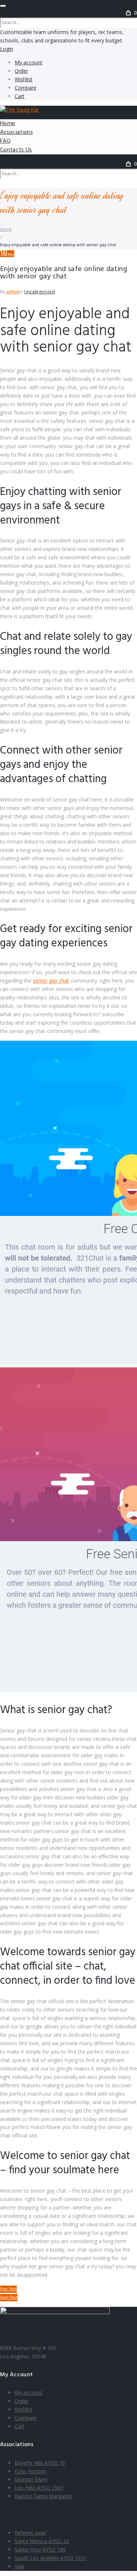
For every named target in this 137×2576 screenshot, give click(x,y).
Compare (26, 88)
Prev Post (8, 2289)
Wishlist (24, 79)
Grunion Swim (31, 2479)
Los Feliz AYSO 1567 (39, 2488)
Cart (20, 96)
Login (7, 49)
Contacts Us (16, 150)
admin (13, 292)
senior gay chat (51, 981)
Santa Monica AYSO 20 (42, 2541)
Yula (20, 2566)
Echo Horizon (31, 2471)
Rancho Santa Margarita (43, 2496)
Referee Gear (30, 2533)
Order (21, 71)
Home (7, 124)
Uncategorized (39, 292)
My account (28, 62)
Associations (16, 132)
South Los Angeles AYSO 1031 (51, 2558)
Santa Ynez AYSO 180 (40, 2549)
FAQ (5, 141)
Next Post (9, 2298)
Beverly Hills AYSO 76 (40, 2463)
